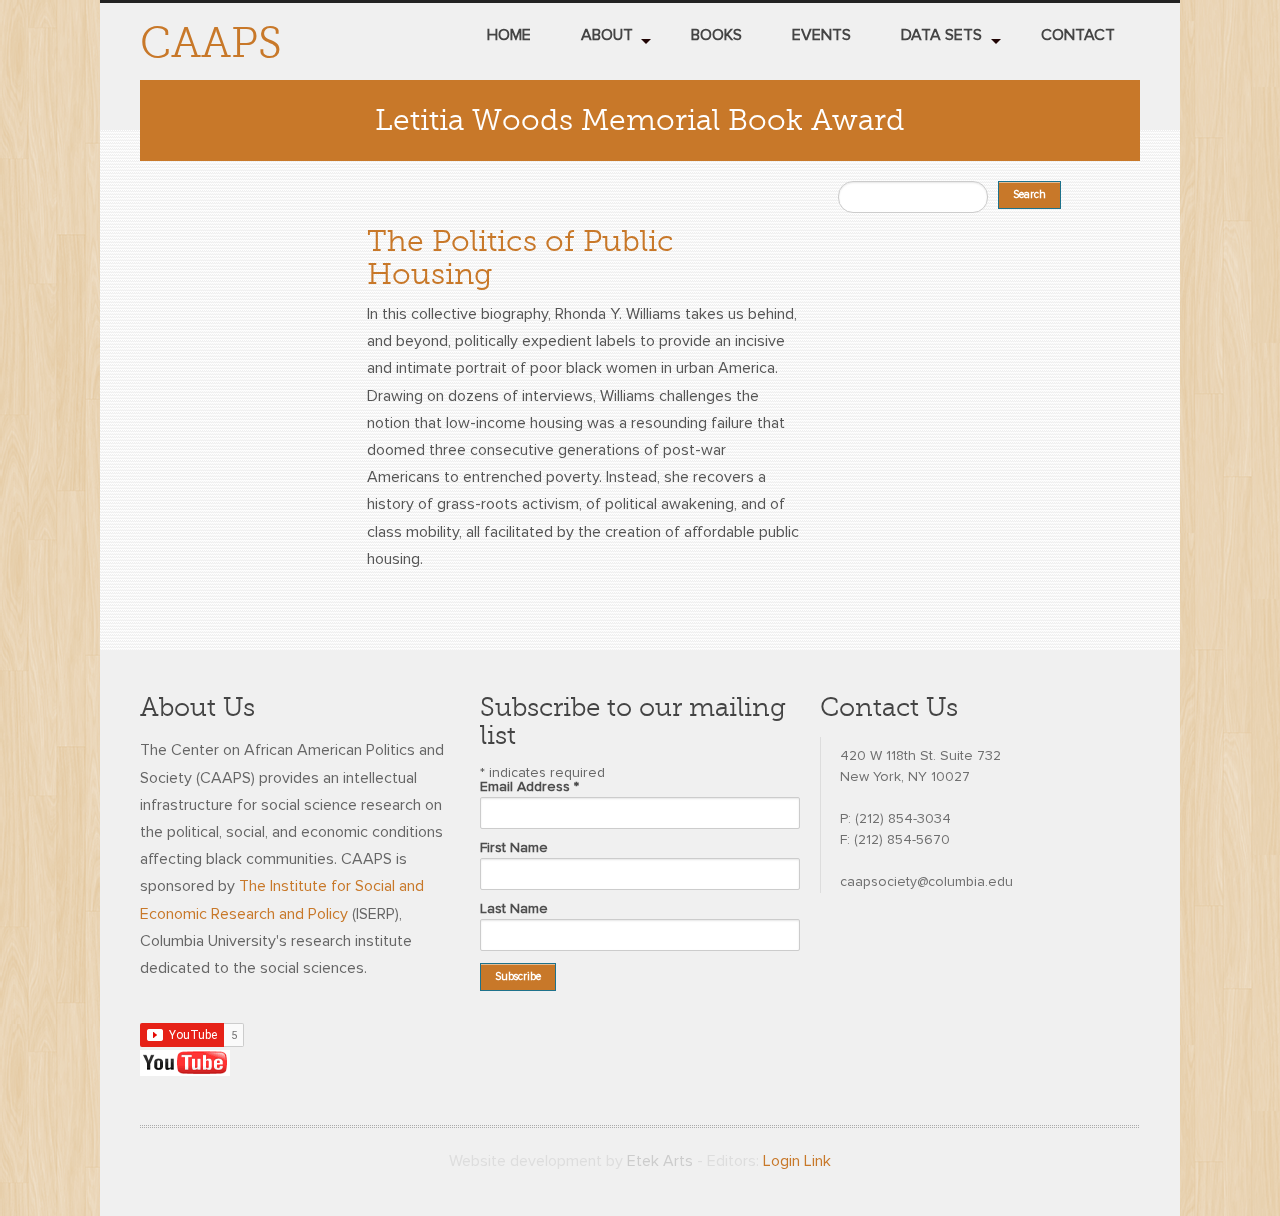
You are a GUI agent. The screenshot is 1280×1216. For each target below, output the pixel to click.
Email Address (529, 787)
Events (821, 35)
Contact (1078, 35)
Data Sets (941, 35)
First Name (514, 848)
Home (509, 35)
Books (716, 35)
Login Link (797, 1161)
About (607, 35)
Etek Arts (660, 1161)
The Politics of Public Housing (520, 257)
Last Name (514, 909)
